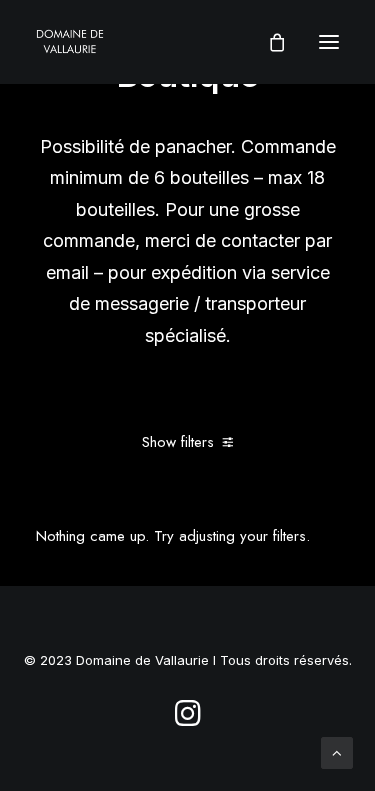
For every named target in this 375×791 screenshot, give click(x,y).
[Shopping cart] (268, 42)
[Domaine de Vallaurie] (70, 42)
